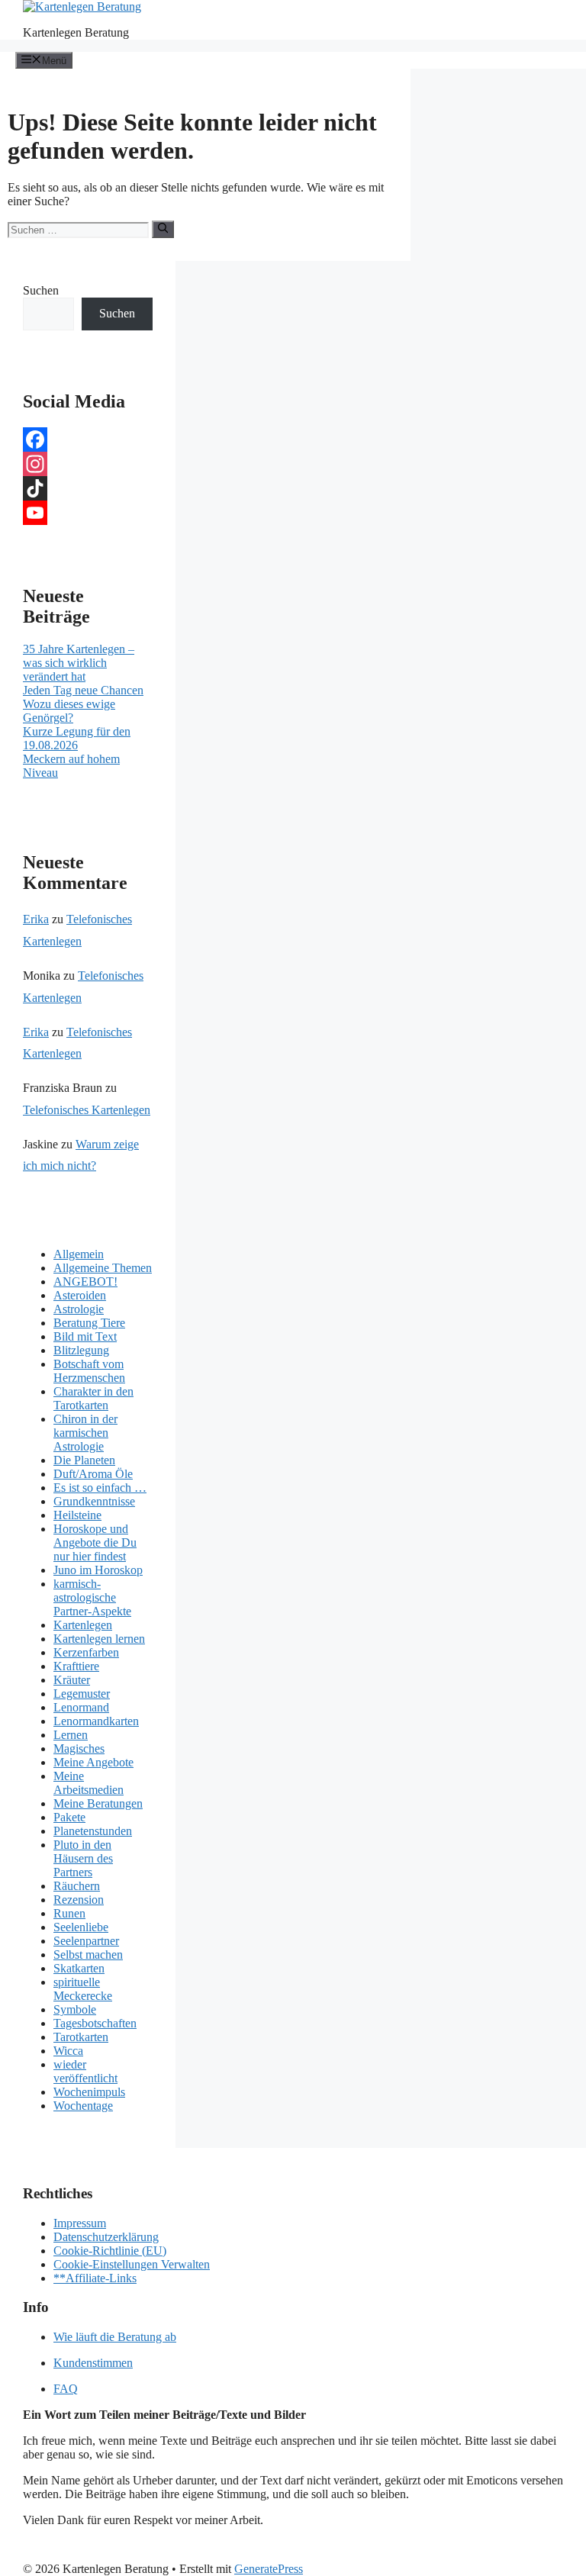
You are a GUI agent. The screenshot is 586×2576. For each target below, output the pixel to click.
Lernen (71, 1735)
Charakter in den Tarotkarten (93, 1398)
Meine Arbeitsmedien (89, 1783)
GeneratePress (269, 2569)
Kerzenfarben (86, 1652)
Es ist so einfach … (100, 1488)
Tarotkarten (81, 2037)
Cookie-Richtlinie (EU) (110, 2251)
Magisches (79, 1748)
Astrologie (79, 1309)
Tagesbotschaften (95, 2023)
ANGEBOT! (85, 1282)
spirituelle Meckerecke (83, 1989)
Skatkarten (79, 1968)
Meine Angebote (93, 1762)
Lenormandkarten (96, 1721)
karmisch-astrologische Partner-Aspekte (92, 1597)
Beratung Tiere (89, 1323)
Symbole (75, 2009)
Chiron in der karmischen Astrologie (85, 1433)
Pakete (69, 1817)
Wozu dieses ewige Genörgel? (69, 711)
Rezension (79, 1900)
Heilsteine (77, 1515)
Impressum (80, 2223)
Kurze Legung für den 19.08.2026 (77, 738)
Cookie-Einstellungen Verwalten (132, 2264)
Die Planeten (84, 1460)
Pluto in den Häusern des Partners (83, 1858)
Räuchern (77, 1886)
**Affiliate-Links (95, 2278)
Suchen (41, 290)
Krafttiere (76, 1666)
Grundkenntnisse (94, 1501)
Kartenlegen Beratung (76, 32)
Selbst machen (88, 1955)
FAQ (66, 2389)
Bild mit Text (85, 1336)
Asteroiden (80, 1295)
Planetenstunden (93, 1831)
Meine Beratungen (98, 1803)
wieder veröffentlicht (85, 2071)
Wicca (68, 2051)
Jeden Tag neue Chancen (83, 690)
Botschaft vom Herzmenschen (89, 1371)
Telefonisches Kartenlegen (87, 1110)
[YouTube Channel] (88, 513)
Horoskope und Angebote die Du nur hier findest (95, 1542)
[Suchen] (163, 229)
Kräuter (72, 1680)
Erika (36, 919)
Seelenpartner (86, 1941)
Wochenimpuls (89, 2092)
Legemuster (82, 1694)
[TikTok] (88, 488)
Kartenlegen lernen (99, 1639)
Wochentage (83, 2106)
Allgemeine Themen (103, 1268)
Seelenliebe (81, 1927)
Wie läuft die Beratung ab (115, 2337)
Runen (69, 1913)
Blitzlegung (81, 1350)
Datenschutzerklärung (106, 2237)
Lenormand (81, 1707)
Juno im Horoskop (98, 1570)
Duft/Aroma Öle (93, 1474)
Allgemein (79, 1254)
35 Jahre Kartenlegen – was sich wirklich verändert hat (79, 663)
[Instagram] (88, 464)
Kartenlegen (83, 1625)
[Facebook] (88, 440)
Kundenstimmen (93, 2363)
